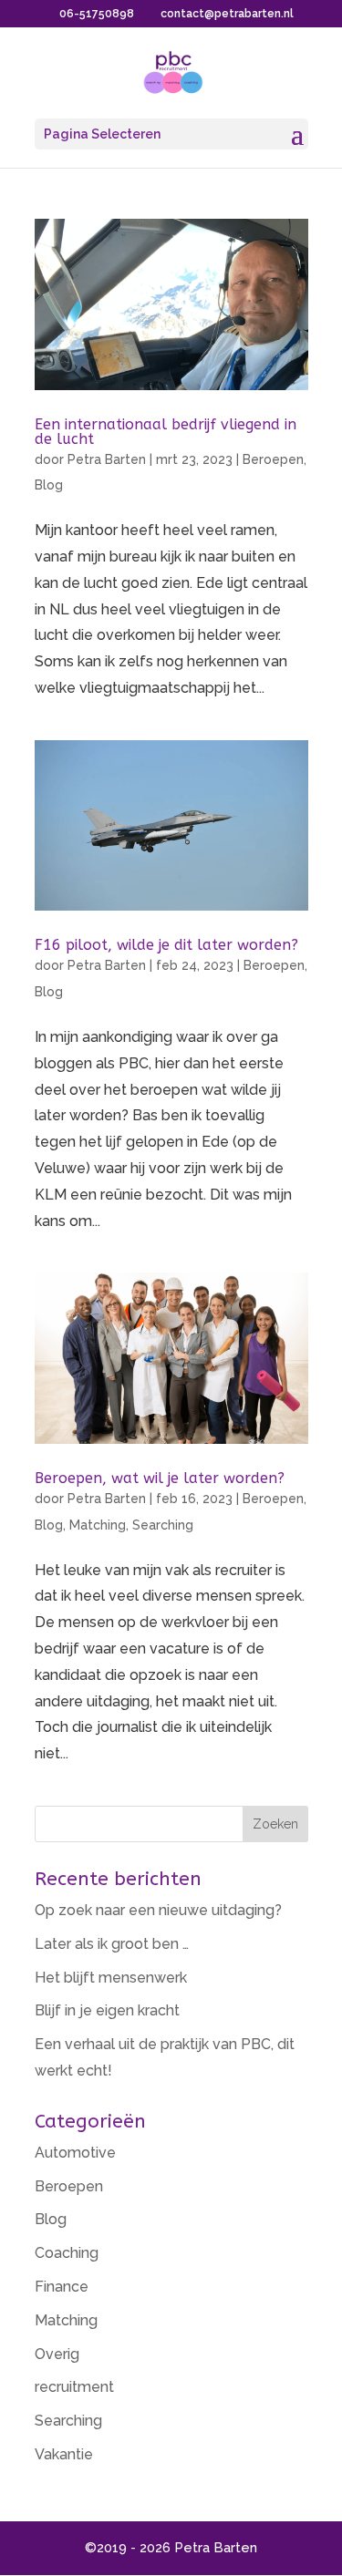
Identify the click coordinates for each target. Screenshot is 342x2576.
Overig (57, 2354)
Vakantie (64, 2454)
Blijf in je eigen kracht (107, 2010)
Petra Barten (107, 459)
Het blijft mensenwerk (111, 1978)
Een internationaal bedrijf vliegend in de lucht (166, 432)
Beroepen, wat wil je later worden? (160, 1478)
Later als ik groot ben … (112, 1944)
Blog (49, 485)
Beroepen (273, 459)
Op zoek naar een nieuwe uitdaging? (158, 1910)
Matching (98, 1525)
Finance (62, 2287)
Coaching (67, 2253)
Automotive (75, 2153)
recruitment (74, 2387)
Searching (163, 1525)
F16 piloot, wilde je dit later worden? (166, 945)
